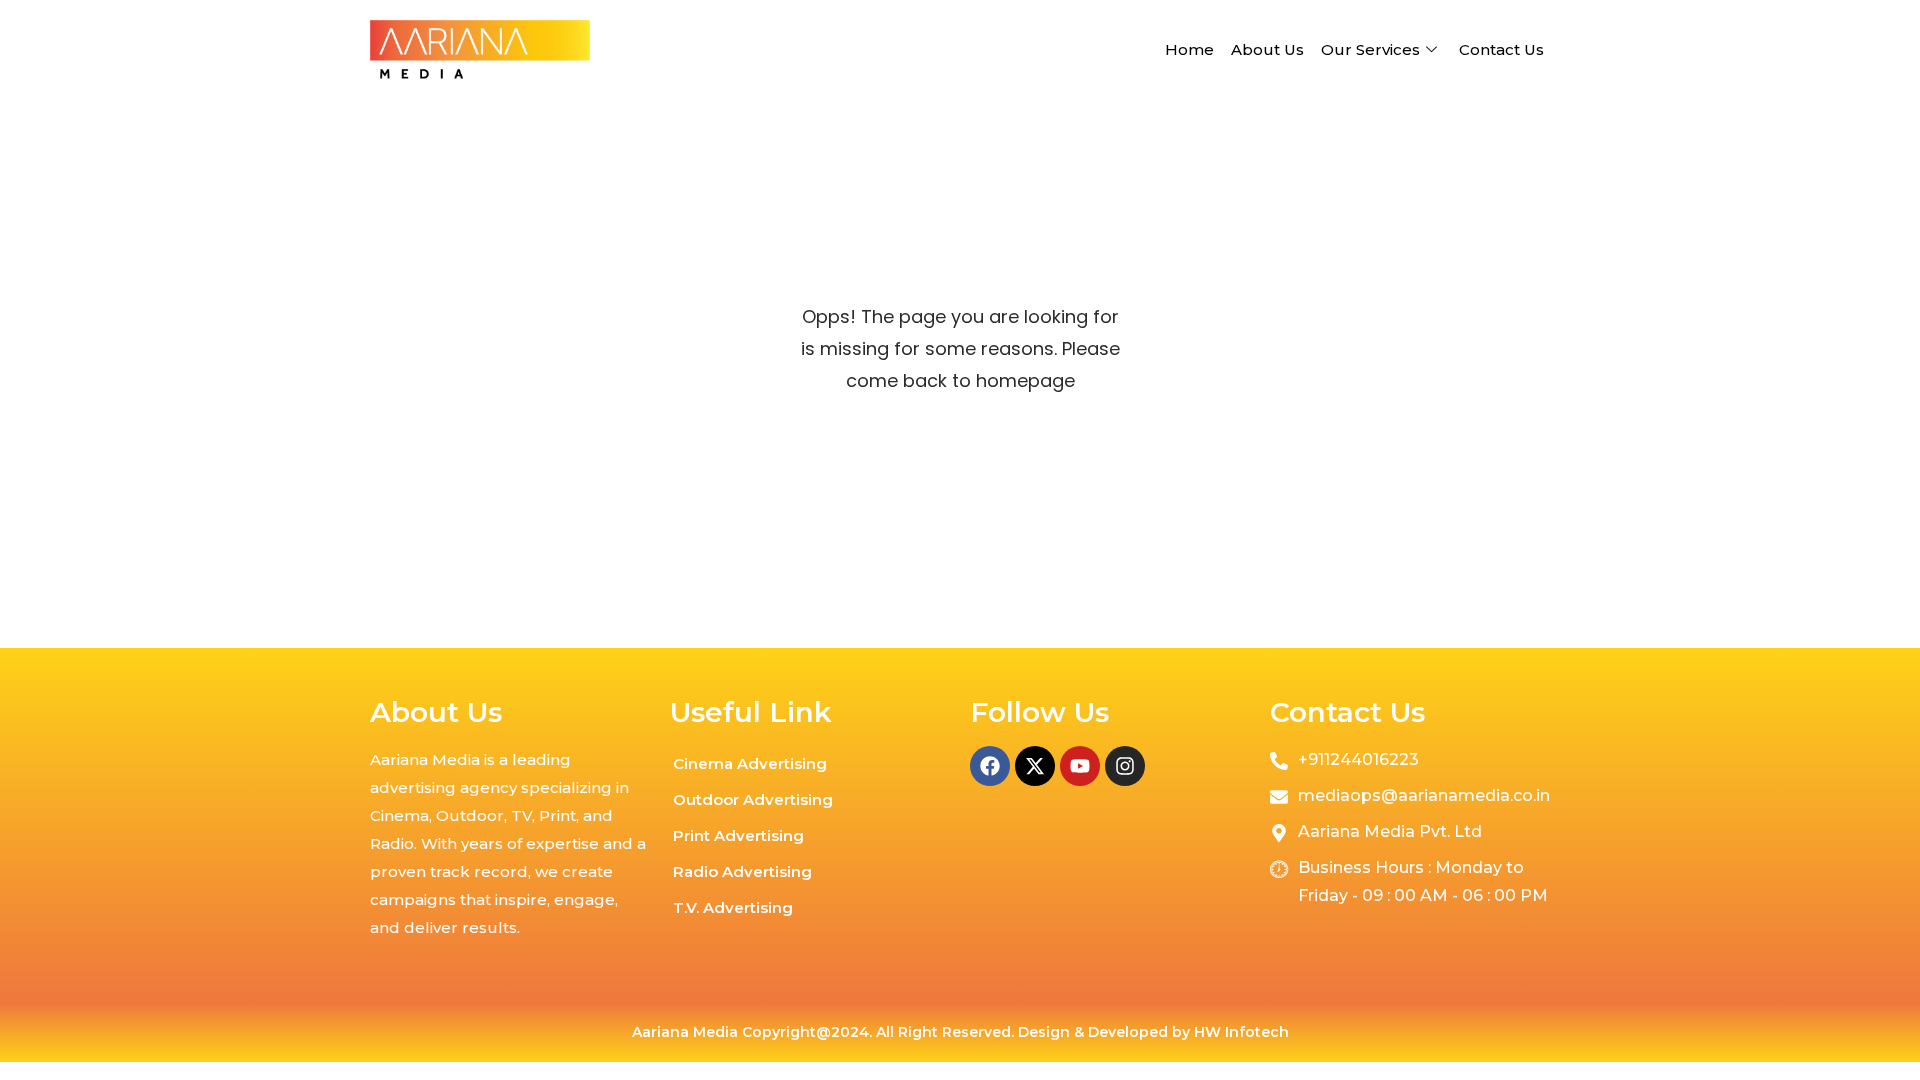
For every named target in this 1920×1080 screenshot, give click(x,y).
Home (1189, 49)
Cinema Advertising (750, 763)
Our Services (1370, 49)
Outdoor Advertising (753, 799)
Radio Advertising (742, 871)
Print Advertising (738, 835)
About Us (1267, 49)
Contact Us (1501, 49)
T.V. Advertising (733, 907)
